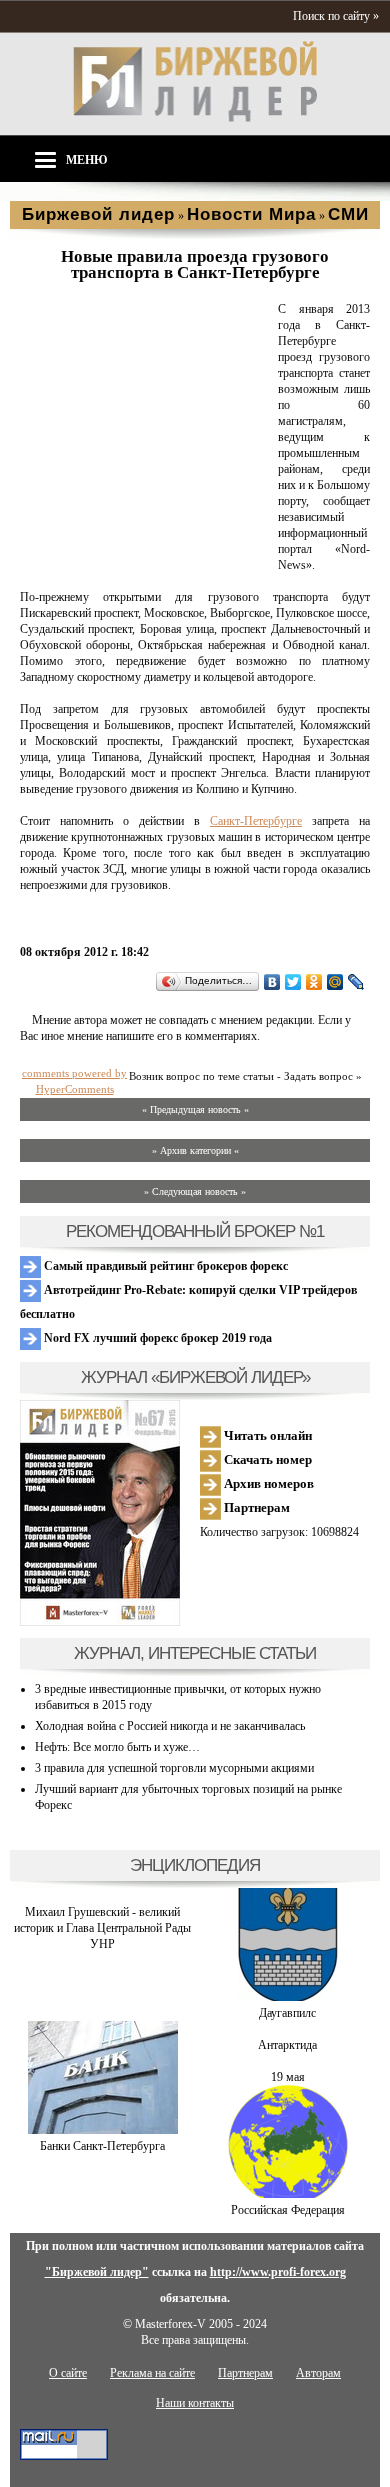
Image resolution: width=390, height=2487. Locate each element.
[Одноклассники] (314, 982)
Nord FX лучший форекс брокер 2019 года (156, 1338)
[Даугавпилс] (288, 1997)
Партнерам (255, 1507)
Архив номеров (267, 1483)
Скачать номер (266, 1459)
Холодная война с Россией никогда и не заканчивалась (170, 1726)
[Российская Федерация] (288, 2194)
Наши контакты (195, 2403)
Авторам (318, 2373)
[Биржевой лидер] (195, 118)
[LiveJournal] (356, 982)
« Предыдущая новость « (195, 1109)
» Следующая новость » (195, 1191)
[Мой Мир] (335, 982)
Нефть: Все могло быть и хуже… (117, 1747)
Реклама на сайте (152, 2373)
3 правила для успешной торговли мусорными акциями (174, 1768)
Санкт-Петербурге (256, 821)
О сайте (68, 2373)
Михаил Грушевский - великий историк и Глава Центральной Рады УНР (102, 1928)
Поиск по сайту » (336, 16)
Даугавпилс (287, 2013)
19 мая (288, 2077)
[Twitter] (293, 982)
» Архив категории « (195, 1150)
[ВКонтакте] (272, 982)
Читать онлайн (266, 1435)
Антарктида (287, 2045)
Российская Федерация (288, 2210)
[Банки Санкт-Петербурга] (103, 2130)
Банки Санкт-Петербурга (102, 2146)
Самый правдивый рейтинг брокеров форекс (164, 1266)
